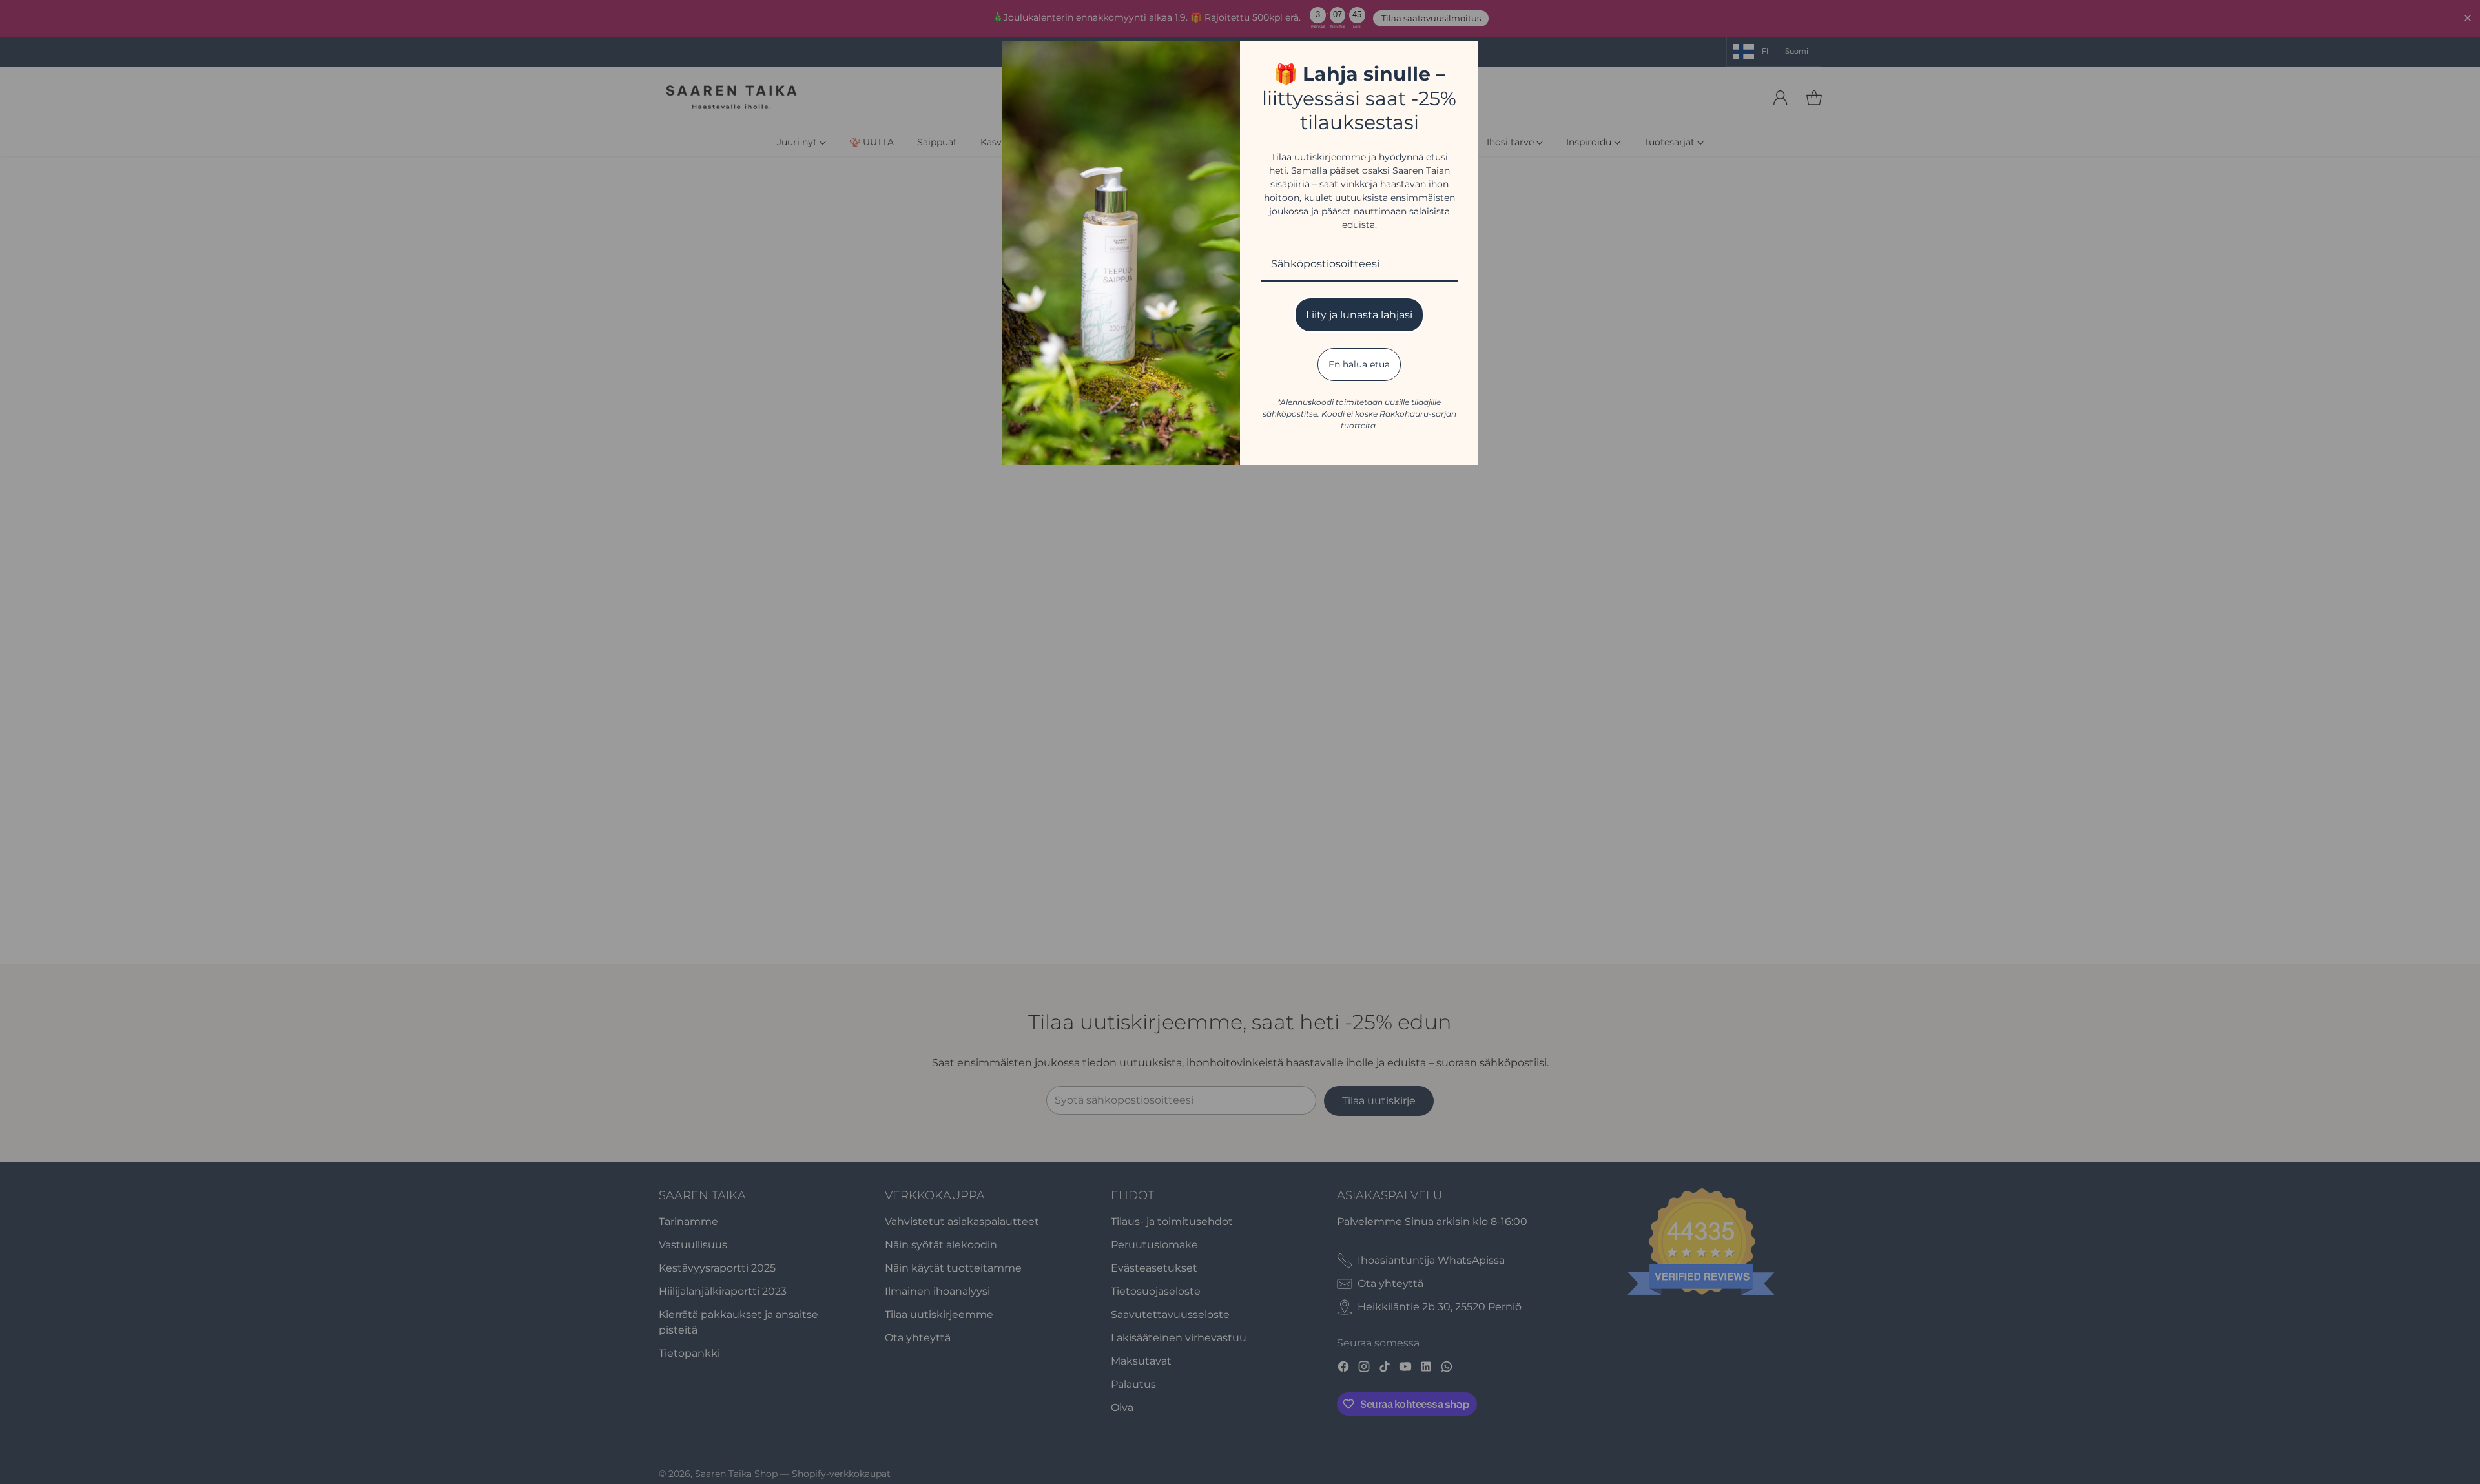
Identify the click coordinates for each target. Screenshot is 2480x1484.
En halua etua (1359, 364)
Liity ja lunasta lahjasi (1359, 315)
